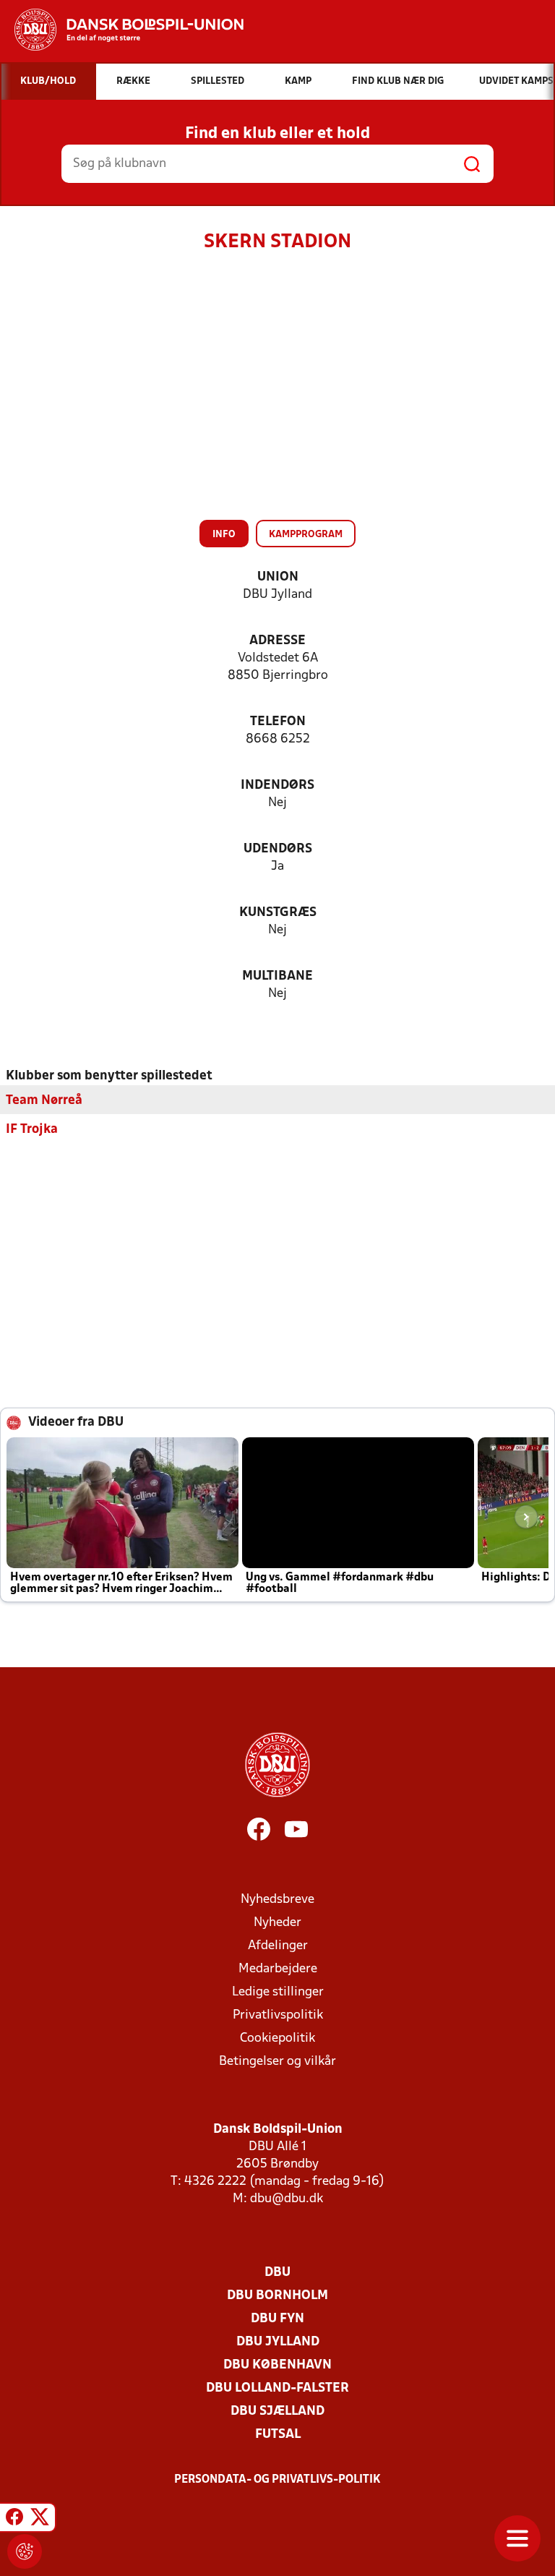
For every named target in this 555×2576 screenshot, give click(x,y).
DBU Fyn (277, 2319)
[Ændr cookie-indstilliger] (25, 2551)
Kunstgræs (278, 913)
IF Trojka (32, 1130)
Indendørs (277, 786)
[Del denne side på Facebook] (14, 2520)
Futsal (278, 2435)
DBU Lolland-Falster (277, 2388)
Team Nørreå (44, 1101)
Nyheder (277, 1923)
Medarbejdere (278, 1969)
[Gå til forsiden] (122, 30)
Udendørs (278, 849)
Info (224, 535)
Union (278, 577)
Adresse (277, 641)
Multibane (277, 976)
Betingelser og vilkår (277, 2062)
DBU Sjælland (277, 2412)
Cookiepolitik (277, 2038)
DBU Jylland (278, 2342)
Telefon (278, 722)
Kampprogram (306, 535)
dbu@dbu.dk (287, 2199)
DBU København (277, 2365)
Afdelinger (278, 1946)
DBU (277, 2273)
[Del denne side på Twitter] (40, 2520)
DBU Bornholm (277, 2296)
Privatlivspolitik (278, 2015)
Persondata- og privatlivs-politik (277, 2480)
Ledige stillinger (278, 1992)
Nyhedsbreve (277, 1900)
